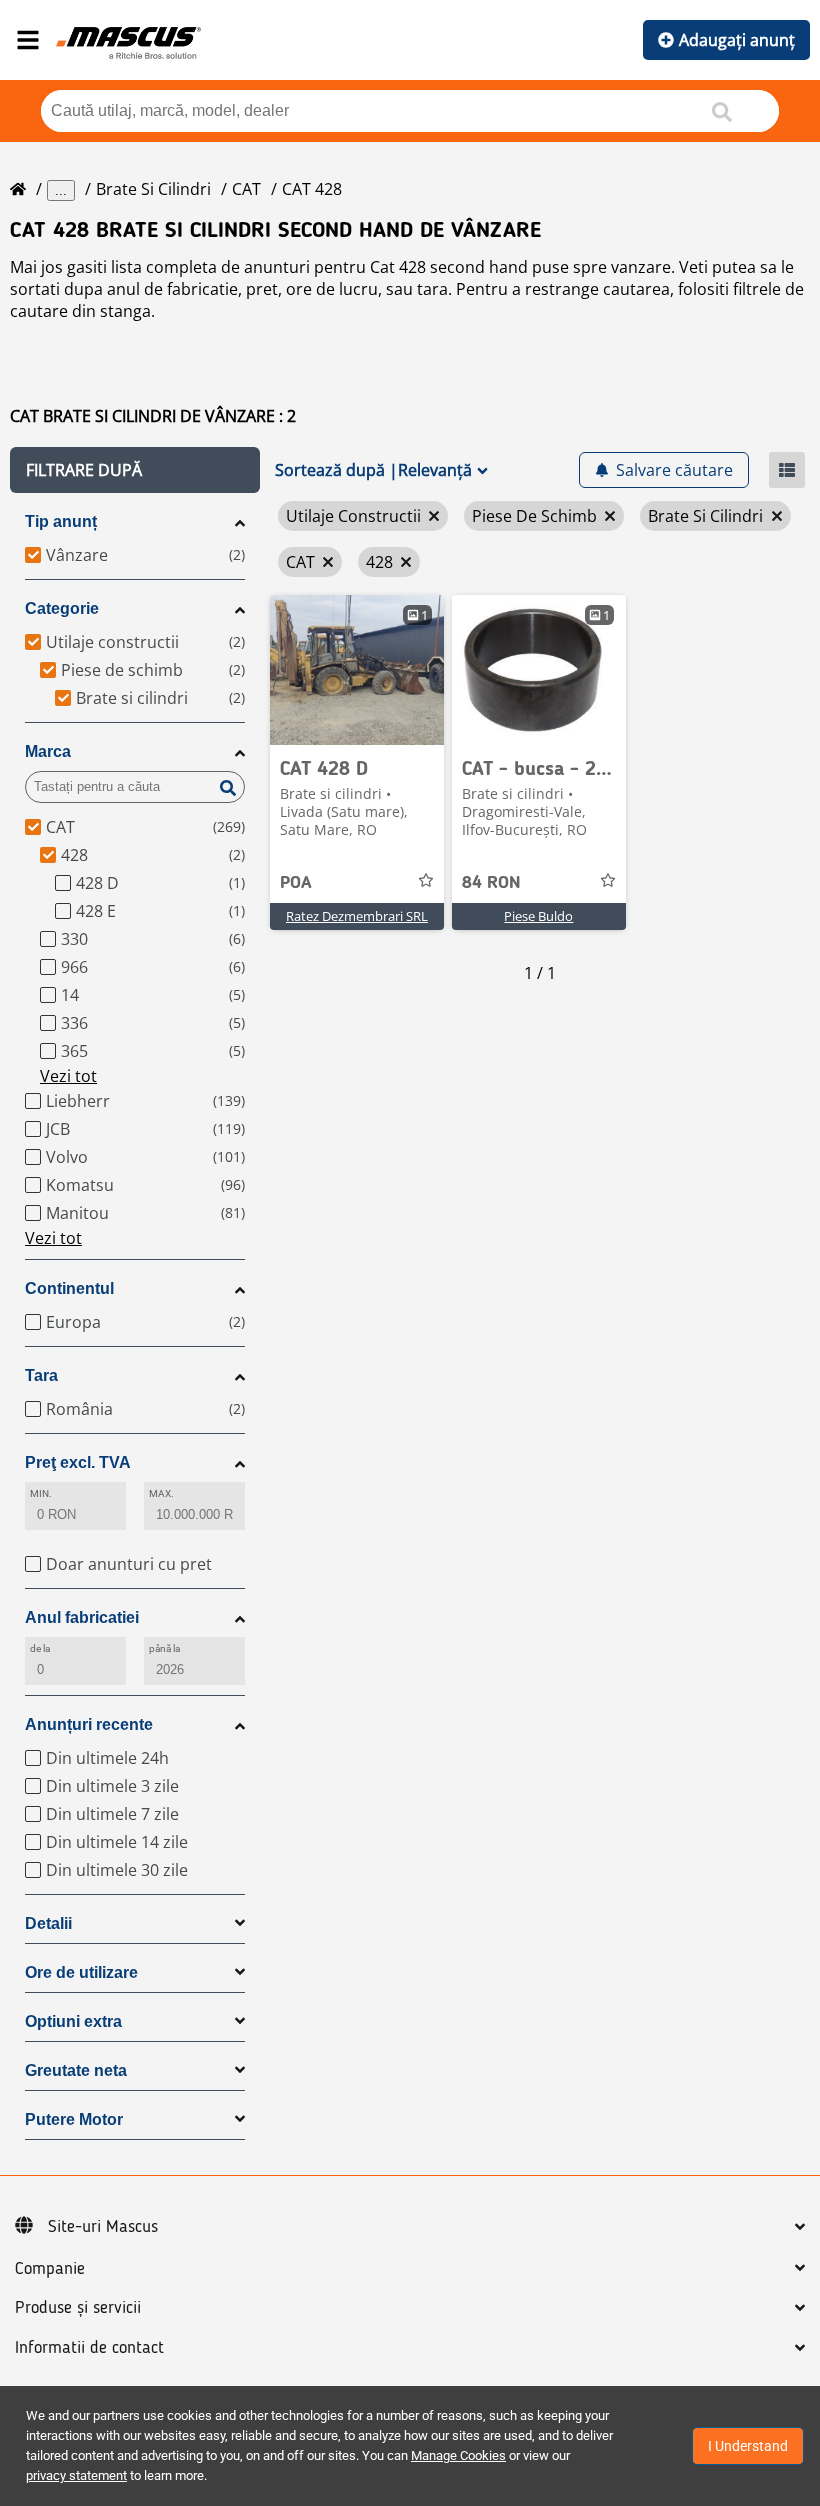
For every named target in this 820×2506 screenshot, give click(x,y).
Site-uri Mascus (103, 2227)
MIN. (41, 1493)
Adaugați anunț (737, 40)
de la (40, 1648)
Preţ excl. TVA (78, 1462)
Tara (41, 1375)
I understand (748, 2446)
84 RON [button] (491, 883)
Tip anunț (61, 521)
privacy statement (76, 2475)
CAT (246, 189)
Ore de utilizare (81, 1972)
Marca (48, 751)
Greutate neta (76, 2070)
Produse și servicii (78, 2308)
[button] (135, 470)
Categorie (62, 608)
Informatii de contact (89, 2348)
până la (165, 1648)
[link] (357, 670)
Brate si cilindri (153, 189)
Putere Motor (74, 2119)
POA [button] (296, 883)
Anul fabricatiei (82, 1617)
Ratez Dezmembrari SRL (357, 916)
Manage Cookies (458, 2455)
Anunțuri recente (89, 1724)
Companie (50, 2269)
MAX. (161, 1493)
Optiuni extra (73, 2021)
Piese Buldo (538, 916)
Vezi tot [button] (68, 1076)
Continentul (69, 1288)
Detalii (48, 1923)
